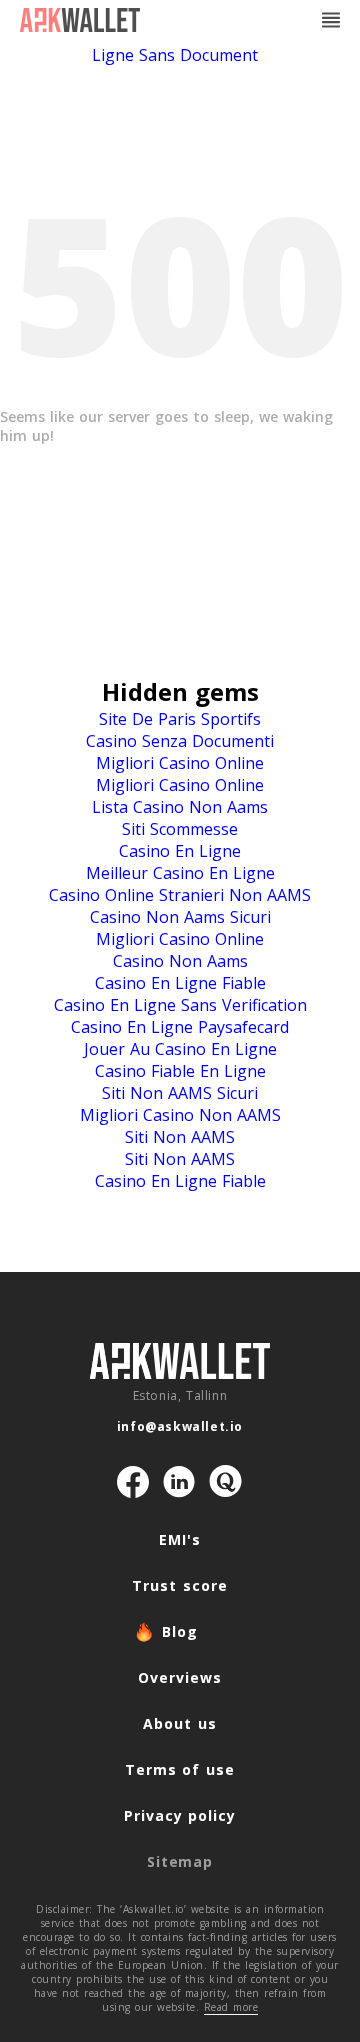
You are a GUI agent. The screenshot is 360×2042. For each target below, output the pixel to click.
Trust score (179, 1585)
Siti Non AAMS (180, 1137)
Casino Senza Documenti (180, 741)
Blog (180, 1631)
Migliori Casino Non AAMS (180, 1115)
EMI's (180, 1539)
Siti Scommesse (180, 829)
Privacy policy (180, 1815)
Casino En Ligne (180, 851)
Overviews (179, 1677)
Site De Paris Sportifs (180, 719)
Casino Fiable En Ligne (180, 1071)
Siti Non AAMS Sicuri (180, 1093)
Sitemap (180, 1861)
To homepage (180, 522)
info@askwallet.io (180, 1426)
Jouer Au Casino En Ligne (180, 1049)
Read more (231, 2007)
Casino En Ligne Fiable (180, 983)
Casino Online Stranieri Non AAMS (180, 895)
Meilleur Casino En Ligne (180, 873)
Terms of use (180, 1769)
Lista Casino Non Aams (180, 807)
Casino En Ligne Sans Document (225, 44)
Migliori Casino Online (180, 763)
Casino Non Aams (180, 961)
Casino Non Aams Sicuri (180, 917)
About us (179, 1723)
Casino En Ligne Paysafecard (180, 1027)
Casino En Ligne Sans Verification (180, 1005)
